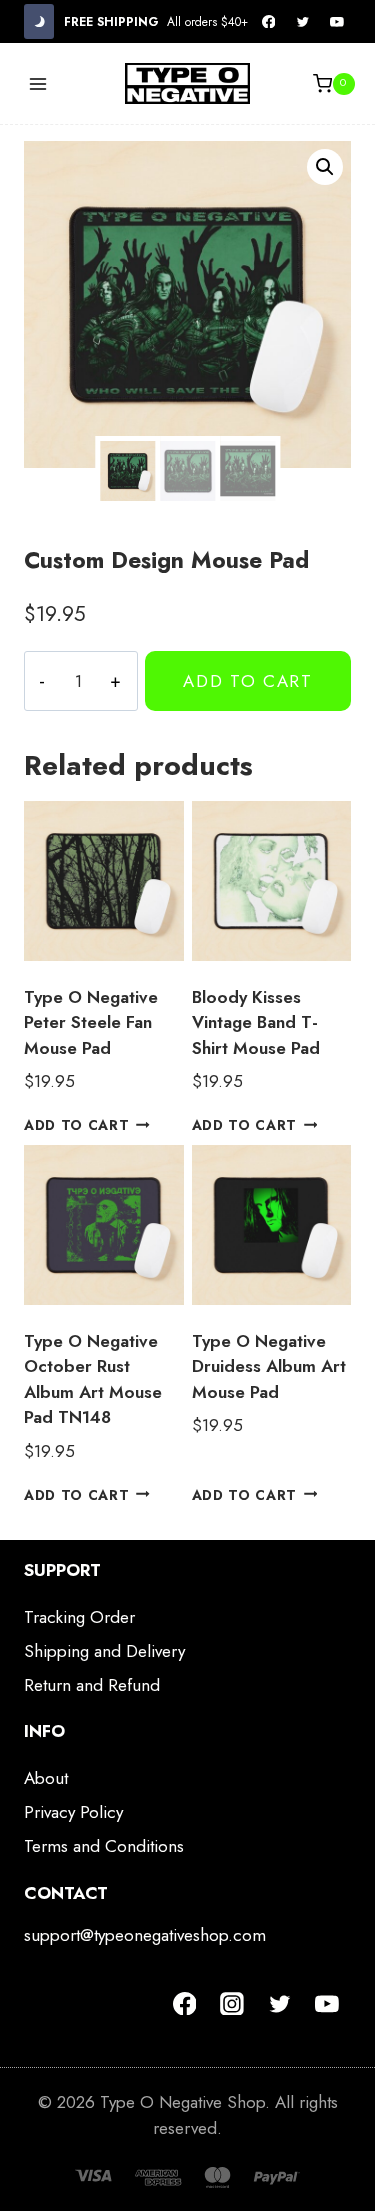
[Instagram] (232, 2004)
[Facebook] (269, 22)
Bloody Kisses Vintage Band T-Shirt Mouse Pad (256, 1022)
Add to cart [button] (76, 1125)
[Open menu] (38, 83)
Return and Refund (92, 1685)
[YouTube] (337, 22)
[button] (325, 167)
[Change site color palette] (39, 21)
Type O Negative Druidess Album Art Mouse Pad (269, 1366)
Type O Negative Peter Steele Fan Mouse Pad (91, 1022)
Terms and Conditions (104, 1846)
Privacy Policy (73, 1812)
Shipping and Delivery (104, 1651)
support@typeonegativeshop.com (145, 1935)
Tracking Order (79, 1617)
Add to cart (248, 681)
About (46, 1778)
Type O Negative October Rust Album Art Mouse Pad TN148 (93, 1379)
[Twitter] (303, 22)
